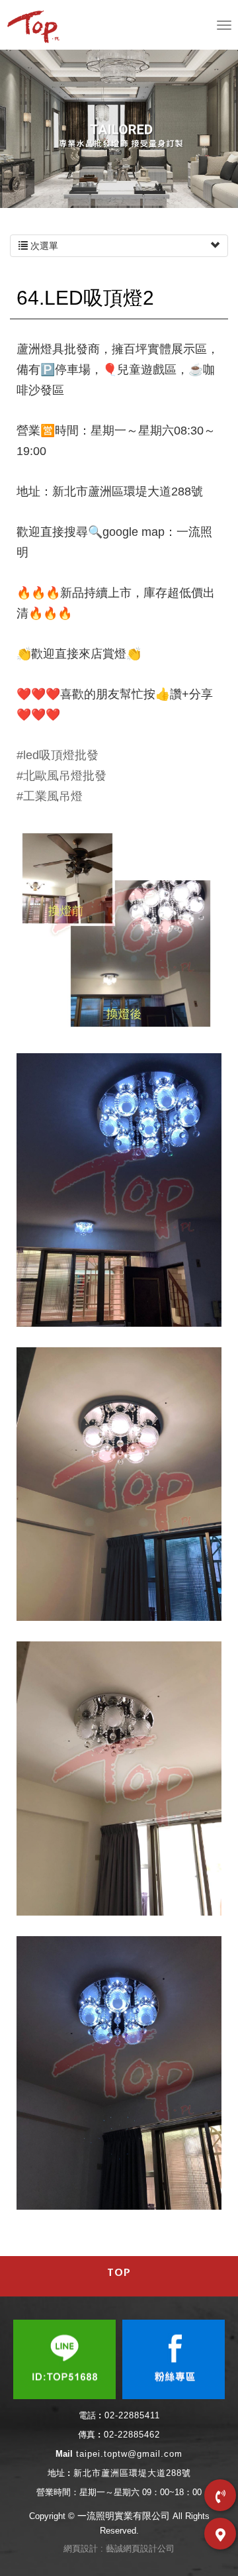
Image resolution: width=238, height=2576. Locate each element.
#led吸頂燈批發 (58, 755)
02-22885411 (132, 2415)
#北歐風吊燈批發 (61, 776)
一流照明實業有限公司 (36, 26)
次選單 (43, 246)
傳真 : (89, 2435)
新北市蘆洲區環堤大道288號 (132, 2473)
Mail (64, 2454)
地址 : (59, 2473)
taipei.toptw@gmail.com (129, 2454)
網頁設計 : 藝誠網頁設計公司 (119, 2549)
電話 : (90, 2415)
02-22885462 (132, 2435)
